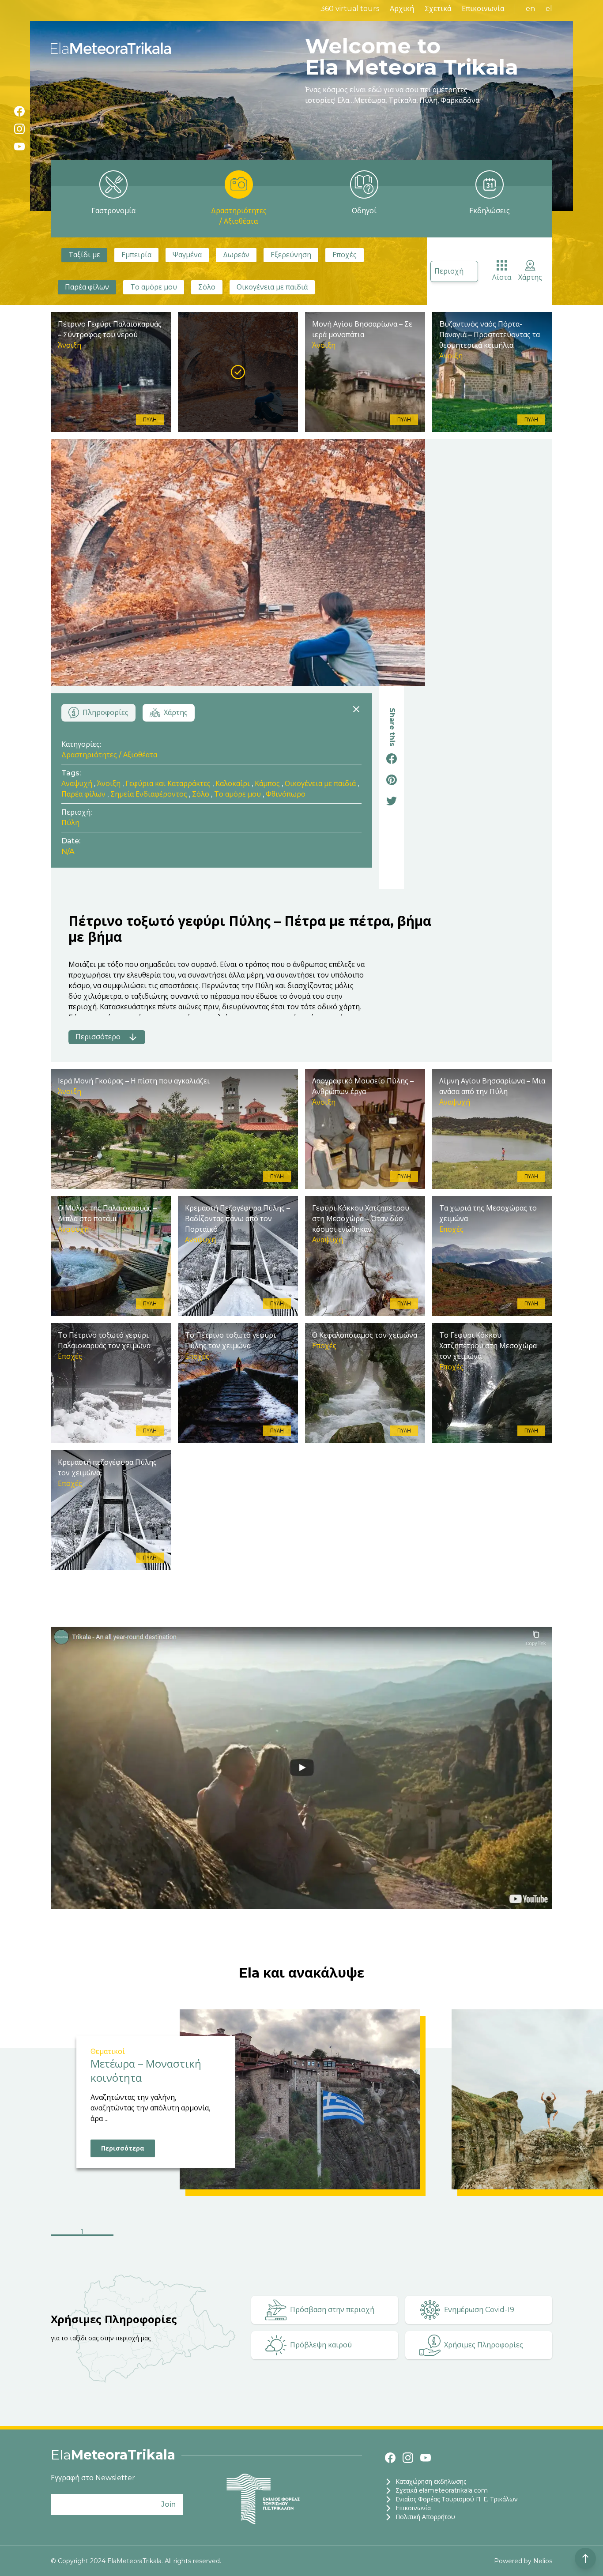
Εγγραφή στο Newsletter (93, 2478)
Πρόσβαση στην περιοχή (332, 2310)
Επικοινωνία (483, 9)
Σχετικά (438, 9)
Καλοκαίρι (233, 784)
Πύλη (70, 823)
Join (168, 2504)
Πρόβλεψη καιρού (321, 2345)
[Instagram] (19, 129)
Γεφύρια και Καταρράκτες (168, 784)
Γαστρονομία (113, 211)
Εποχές (345, 255)
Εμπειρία (136, 255)
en (530, 9)
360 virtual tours (350, 9)
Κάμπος (267, 784)
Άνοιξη (109, 784)
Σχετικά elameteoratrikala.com (442, 2490)
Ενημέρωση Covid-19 (479, 2310)
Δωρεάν (236, 255)
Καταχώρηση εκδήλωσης (431, 2482)
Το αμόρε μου (154, 287)
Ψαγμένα (187, 255)
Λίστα (502, 277)
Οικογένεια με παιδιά (272, 287)
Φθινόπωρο (286, 794)
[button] (82, 2233)
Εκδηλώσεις (490, 211)
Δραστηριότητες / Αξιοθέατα (239, 216)
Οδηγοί (364, 211)
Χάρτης (530, 277)
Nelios (543, 2561)
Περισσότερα (123, 2148)
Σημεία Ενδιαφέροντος (149, 794)
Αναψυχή (77, 784)
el (549, 9)
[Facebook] (19, 111)
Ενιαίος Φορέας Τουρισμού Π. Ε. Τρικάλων (457, 2499)
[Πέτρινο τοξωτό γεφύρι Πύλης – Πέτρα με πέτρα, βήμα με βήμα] (238, 372)
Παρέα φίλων (87, 287)
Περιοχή (449, 271)
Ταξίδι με (84, 255)
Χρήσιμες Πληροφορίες (484, 2345)
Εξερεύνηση (291, 255)
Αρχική (402, 9)
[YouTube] (19, 147)
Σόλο (207, 287)
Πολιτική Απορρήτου (425, 2517)
